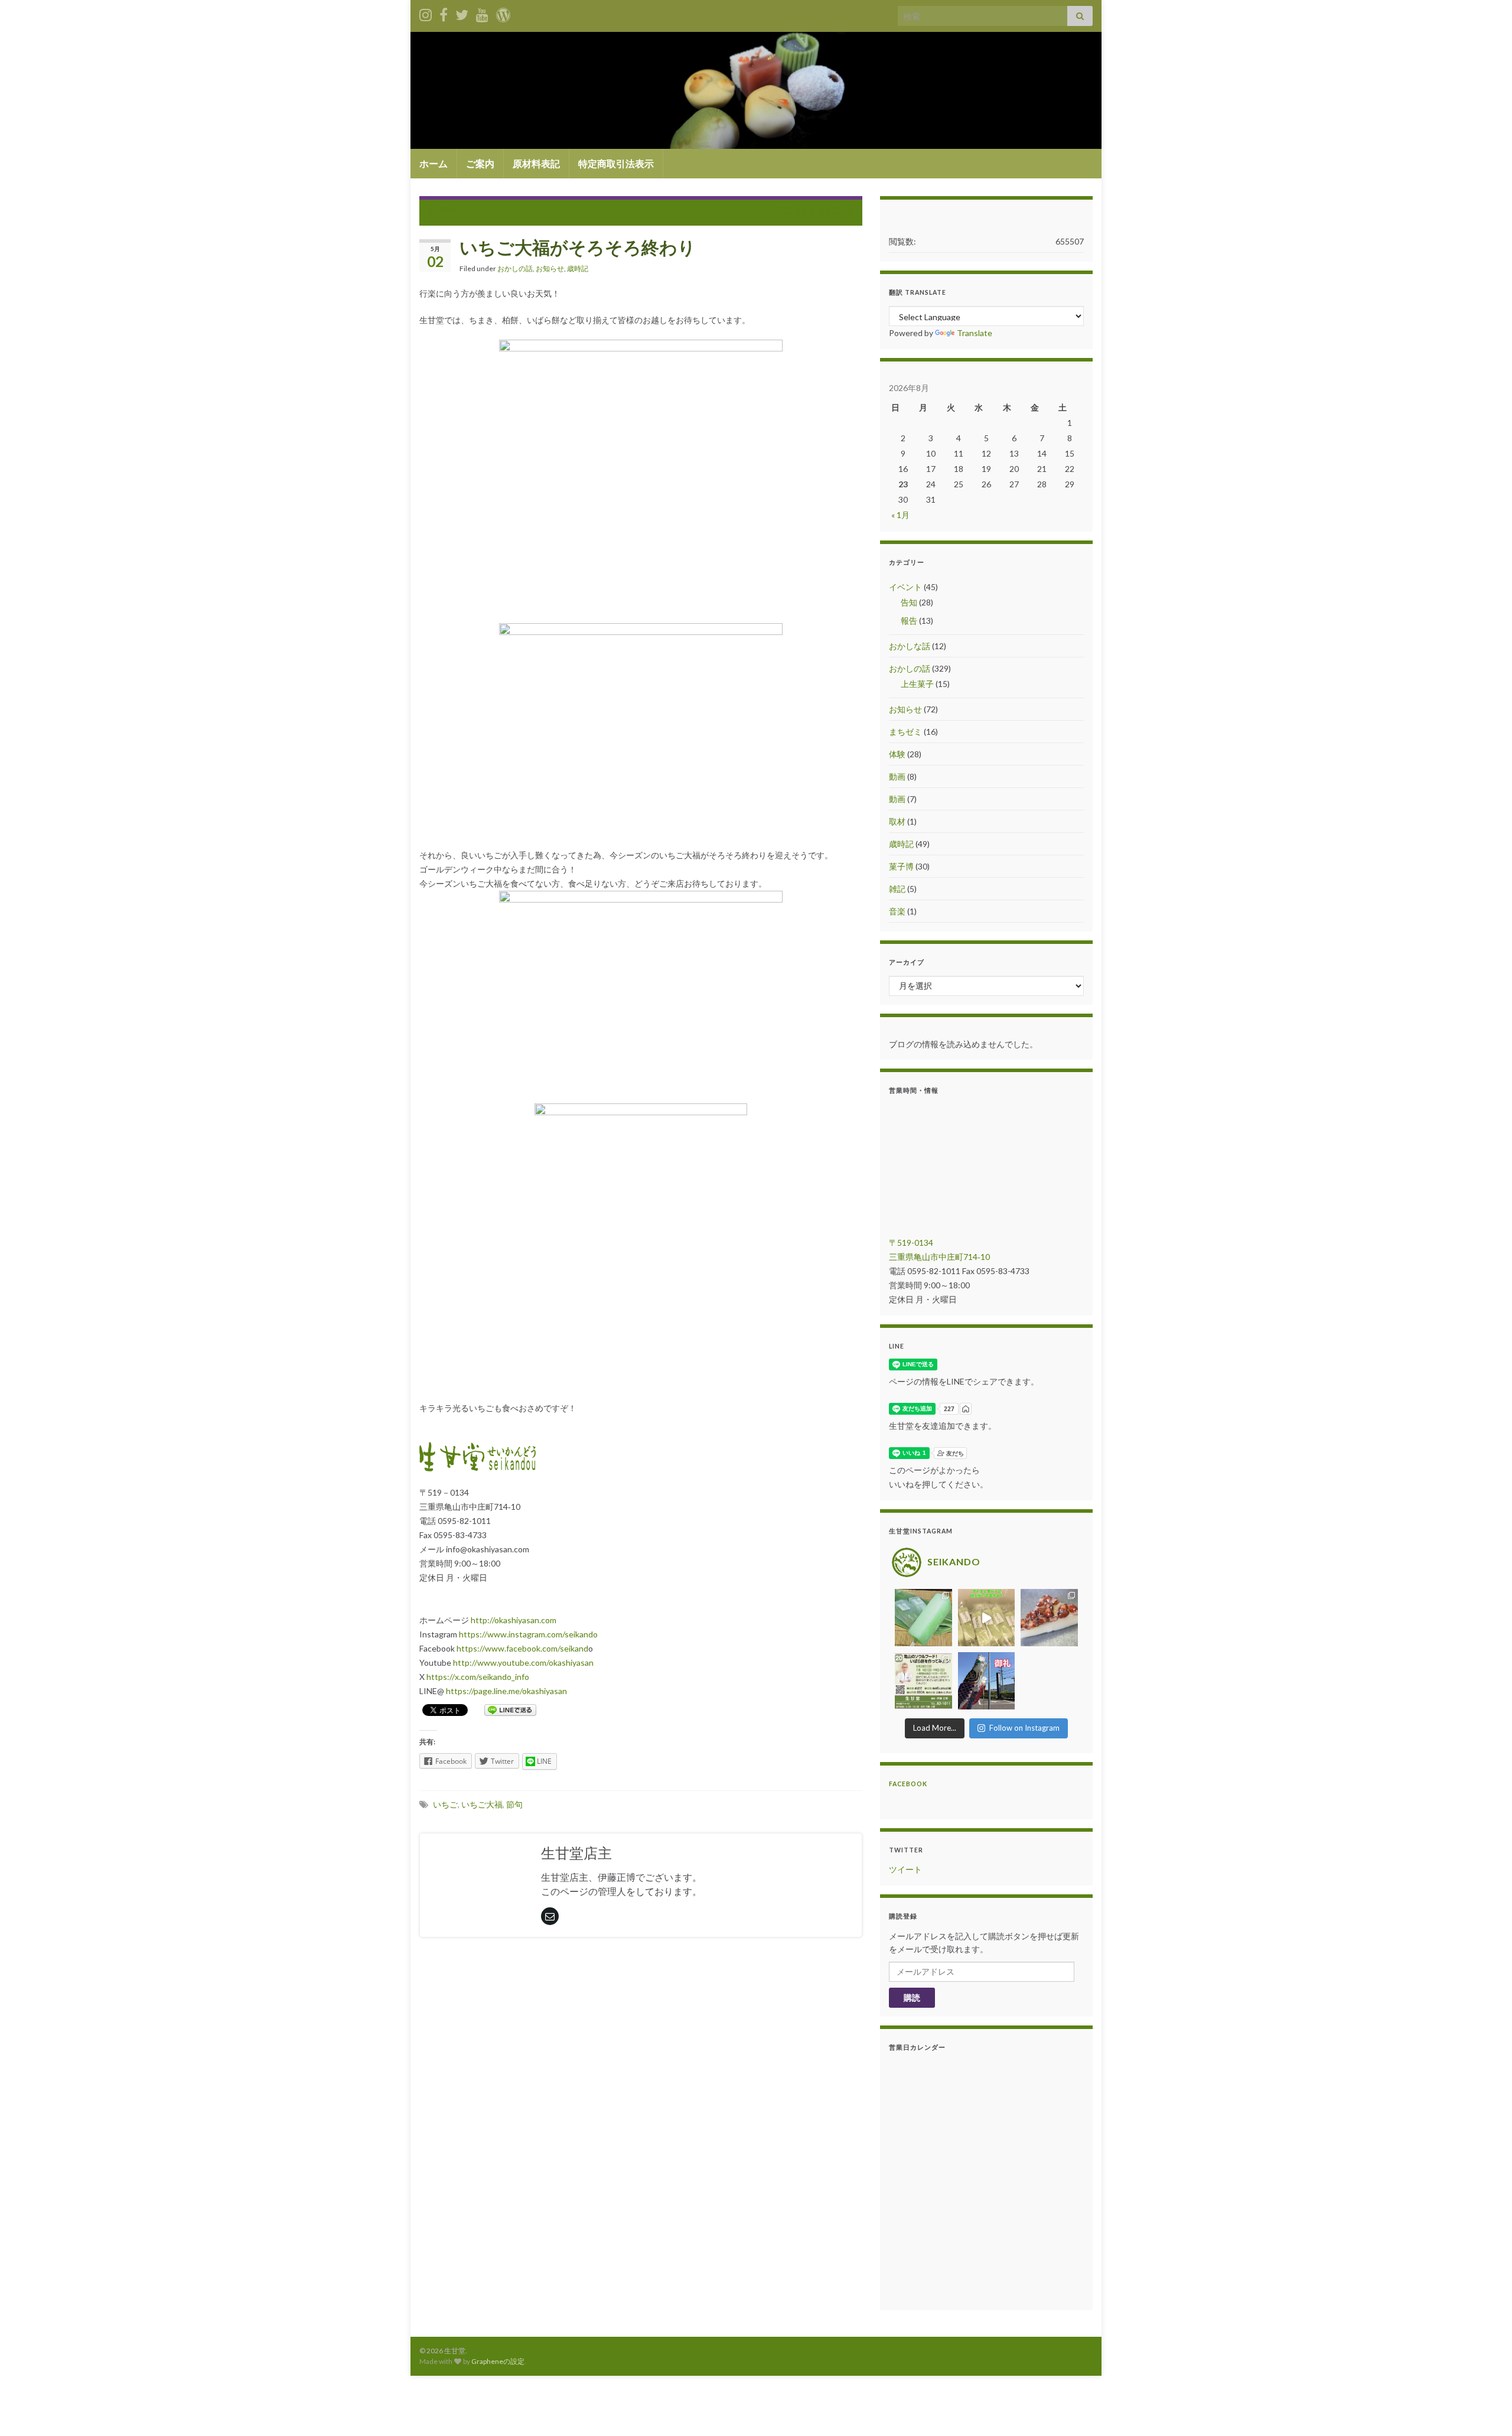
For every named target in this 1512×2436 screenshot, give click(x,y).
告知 (909, 602)
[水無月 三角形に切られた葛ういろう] (1049, 1618)
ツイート (905, 1869)
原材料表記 (536, 163)
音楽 (897, 911)
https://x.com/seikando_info (478, 1677)
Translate (975, 333)
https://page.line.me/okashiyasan (506, 1691)
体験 (897, 754)
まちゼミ (905, 732)
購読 (912, 1997)
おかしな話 (910, 646)
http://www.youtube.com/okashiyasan (523, 1662)
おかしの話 (515, 268)
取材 (897, 821)
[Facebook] (444, 13)
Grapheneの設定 (498, 2361)
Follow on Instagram (1024, 1728)
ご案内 (480, 163)
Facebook (908, 1784)
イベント (905, 587)
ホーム (434, 163)
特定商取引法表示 (616, 163)
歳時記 (578, 268)
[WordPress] (503, 13)
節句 (514, 1804)
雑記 (897, 889)
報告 (909, 621)
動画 (897, 776)
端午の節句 (461, 211)
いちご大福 (482, 1804)
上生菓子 (917, 684)
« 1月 (900, 515)
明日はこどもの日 (809, 211)
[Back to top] (1485, 2409)
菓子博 (901, 866)
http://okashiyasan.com (514, 1620)
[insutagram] (426, 13)
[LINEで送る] (510, 1709)
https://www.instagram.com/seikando (528, 1634)
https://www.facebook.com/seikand (522, 1648)
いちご (445, 1804)
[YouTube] (482, 13)
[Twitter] (462, 13)
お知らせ (550, 268)
